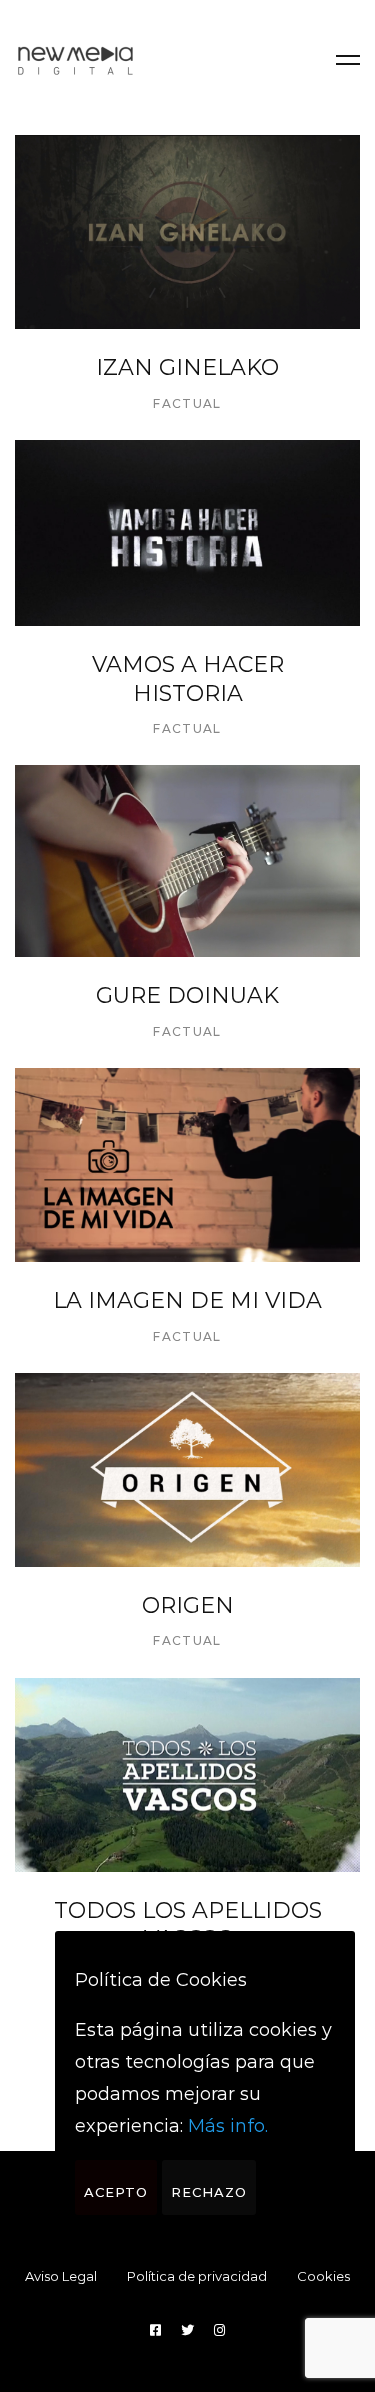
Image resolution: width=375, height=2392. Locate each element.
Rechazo (209, 2192)
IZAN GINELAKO (187, 367)
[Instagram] (219, 2330)
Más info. (228, 2126)
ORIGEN (188, 1605)
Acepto (116, 2192)
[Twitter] (187, 2330)
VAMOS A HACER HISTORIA (188, 679)
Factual (187, 403)
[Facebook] (155, 2330)
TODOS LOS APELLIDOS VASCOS (188, 1925)
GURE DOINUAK (187, 995)
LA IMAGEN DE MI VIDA (187, 1300)
